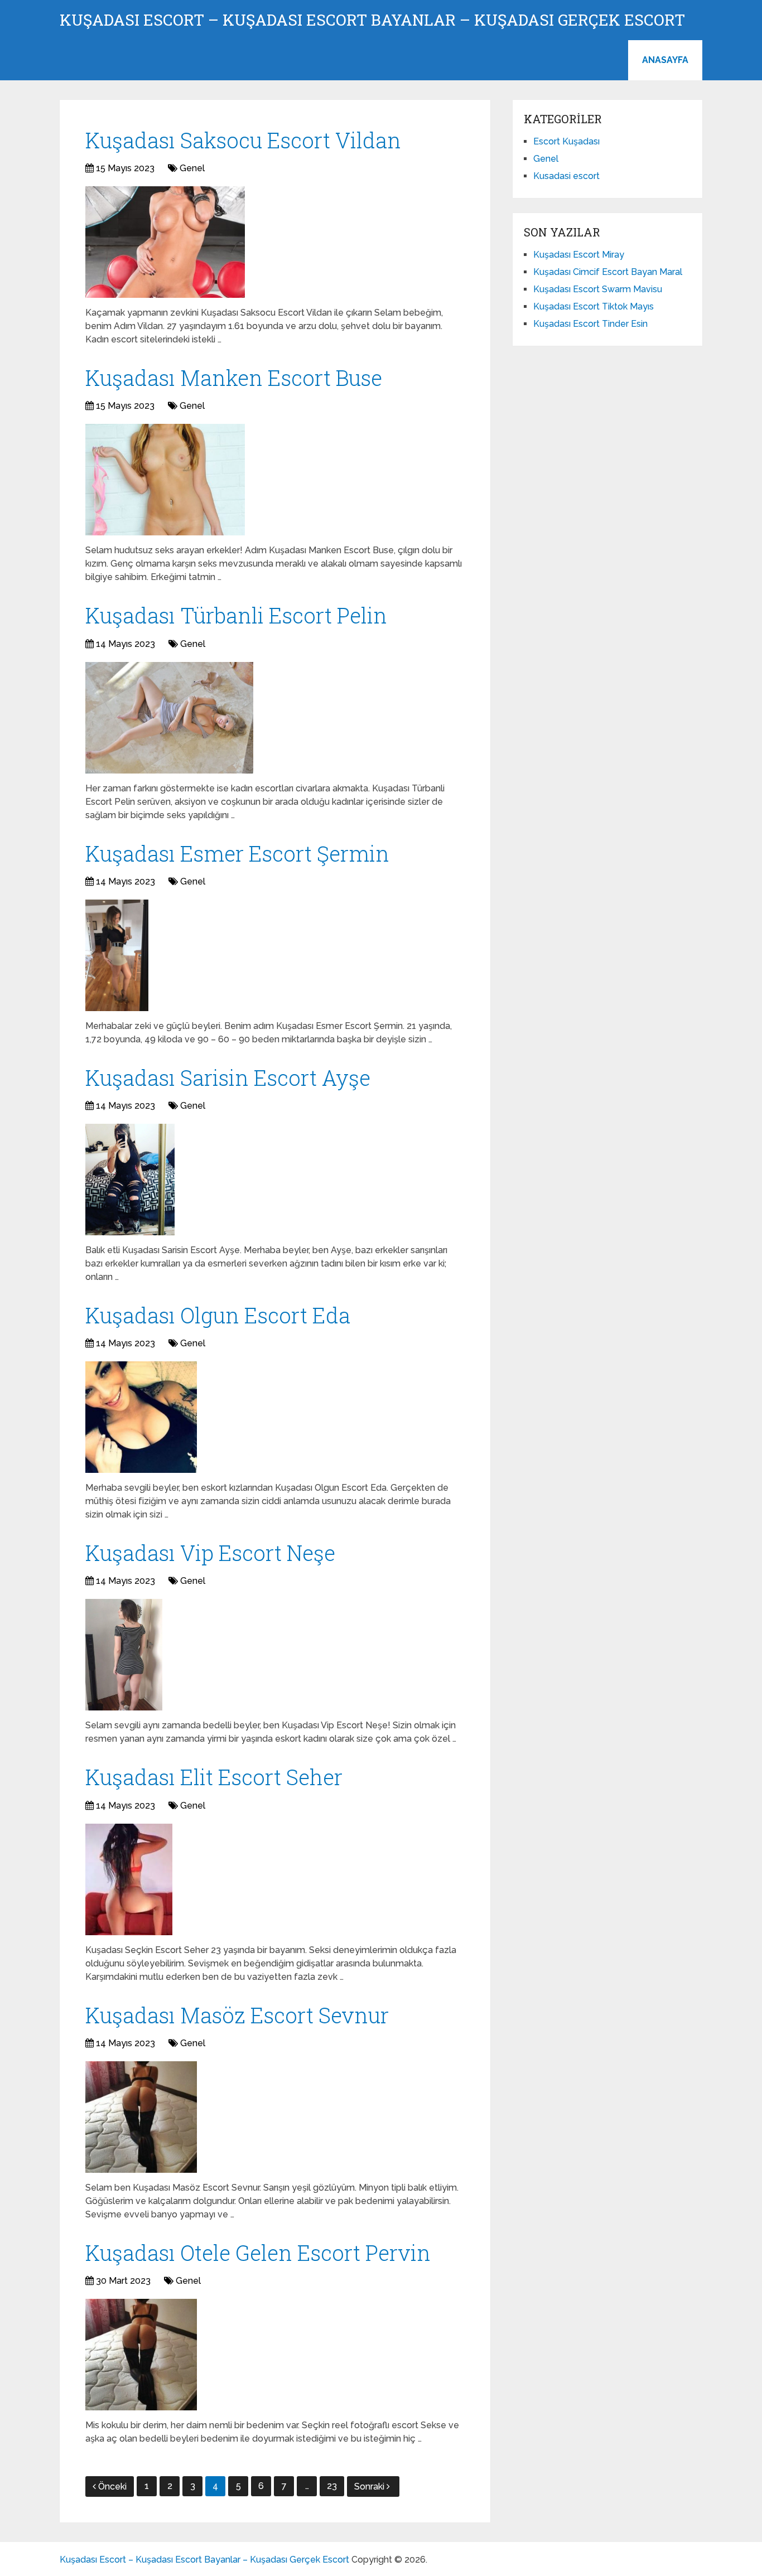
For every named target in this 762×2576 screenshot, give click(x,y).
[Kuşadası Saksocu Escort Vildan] (165, 242)
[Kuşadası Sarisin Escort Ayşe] (130, 1180)
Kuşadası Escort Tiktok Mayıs (594, 306)
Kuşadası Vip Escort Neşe (210, 1553)
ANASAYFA (665, 60)
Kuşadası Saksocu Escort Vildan (243, 140)
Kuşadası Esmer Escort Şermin (237, 853)
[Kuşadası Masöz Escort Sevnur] (141, 2117)
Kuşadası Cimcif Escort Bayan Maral (608, 272)
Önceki (112, 2486)
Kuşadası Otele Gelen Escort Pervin (258, 2253)
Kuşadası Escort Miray (579, 255)
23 (332, 2486)
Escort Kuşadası (566, 141)
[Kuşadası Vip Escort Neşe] (124, 1655)
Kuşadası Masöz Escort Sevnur (237, 2015)
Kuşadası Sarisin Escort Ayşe (228, 1077)
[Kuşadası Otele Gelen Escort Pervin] (141, 2355)
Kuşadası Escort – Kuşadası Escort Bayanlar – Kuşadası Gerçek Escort (372, 20)
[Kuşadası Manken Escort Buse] (165, 480)
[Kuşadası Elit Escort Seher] (129, 1879)
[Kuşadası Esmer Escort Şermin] (117, 955)
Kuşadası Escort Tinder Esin (590, 324)
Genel (192, 168)
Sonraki (370, 2486)
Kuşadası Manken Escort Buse (234, 378)
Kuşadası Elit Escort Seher (214, 1777)
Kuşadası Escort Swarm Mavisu (598, 289)
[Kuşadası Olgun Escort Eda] (141, 1417)
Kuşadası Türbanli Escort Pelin (236, 615)
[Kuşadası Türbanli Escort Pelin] (169, 718)
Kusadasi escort (566, 176)
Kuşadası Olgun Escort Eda (218, 1315)
